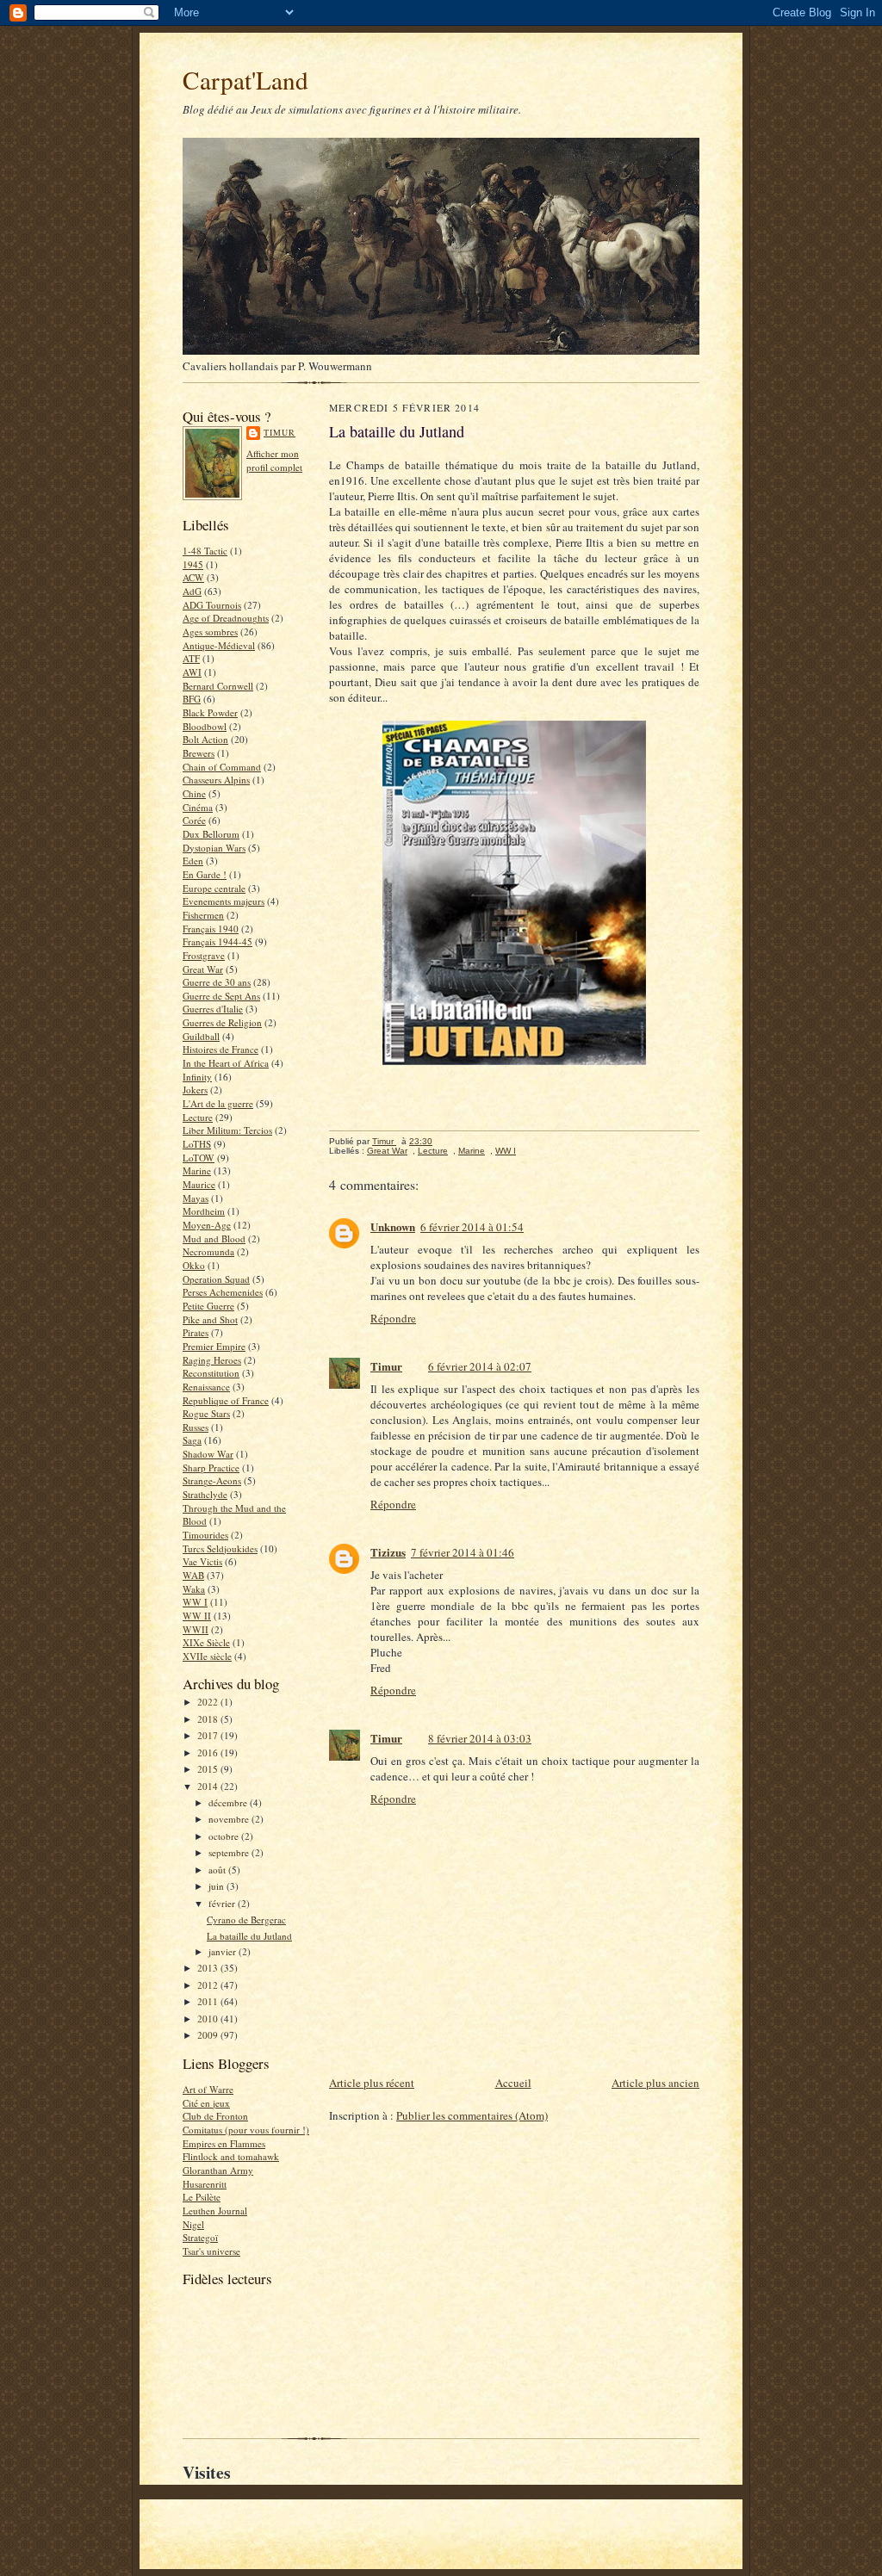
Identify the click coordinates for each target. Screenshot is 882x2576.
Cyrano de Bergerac (246, 1920)
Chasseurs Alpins (216, 780)
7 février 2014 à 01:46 (463, 1552)
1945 (193, 564)
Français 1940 (211, 929)
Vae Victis (202, 1561)
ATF (191, 658)
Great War (203, 969)
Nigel (193, 2224)
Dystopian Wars (214, 848)
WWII (196, 1629)
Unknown (393, 1226)
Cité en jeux (206, 2103)
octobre (225, 1836)
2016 (209, 1752)
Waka (194, 1589)
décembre (229, 1802)
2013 (209, 1968)
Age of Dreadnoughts (226, 618)
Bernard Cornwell (218, 686)
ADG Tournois (212, 605)
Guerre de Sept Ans (221, 996)
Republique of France (226, 1400)
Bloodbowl (205, 726)
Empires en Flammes (224, 2143)
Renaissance (206, 1387)
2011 (209, 2001)
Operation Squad (216, 1279)
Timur (280, 432)
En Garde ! (205, 874)
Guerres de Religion (222, 1022)
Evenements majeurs (224, 901)
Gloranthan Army (218, 2170)
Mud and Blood (214, 1238)
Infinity (197, 1077)
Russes (196, 1427)
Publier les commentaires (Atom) (472, 2115)
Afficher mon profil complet (274, 460)
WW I (195, 1602)
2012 (209, 1985)
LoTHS (197, 1144)
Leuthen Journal (215, 2211)
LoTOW (199, 1158)
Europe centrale (214, 888)
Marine (197, 1170)
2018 (209, 1719)
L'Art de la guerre (218, 1103)
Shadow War (208, 1454)
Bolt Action (205, 739)
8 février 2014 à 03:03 (480, 1738)
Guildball (201, 1036)
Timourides (205, 1535)
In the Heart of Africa (226, 1063)
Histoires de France (220, 1049)
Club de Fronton (215, 2116)
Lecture (198, 1117)
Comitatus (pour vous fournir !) (246, 2130)
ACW (193, 577)
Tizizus (388, 1552)
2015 (209, 1769)
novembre (230, 1819)
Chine (194, 793)
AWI (192, 672)
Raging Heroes (212, 1360)
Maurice (199, 1184)
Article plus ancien (655, 2083)
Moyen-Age (207, 1225)
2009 (209, 2035)
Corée (194, 820)
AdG (192, 591)
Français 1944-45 (217, 941)
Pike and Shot (210, 1319)
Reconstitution (211, 1373)
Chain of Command (222, 767)
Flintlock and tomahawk (231, 2156)
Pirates (196, 1332)
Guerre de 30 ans (217, 982)
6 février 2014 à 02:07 (480, 1366)
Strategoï (200, 2237)
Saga (192, 1440)
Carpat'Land (245, 80)
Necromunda (208, 1251)
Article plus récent (372, 2083)
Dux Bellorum (211, 834)
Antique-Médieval (219, 645)
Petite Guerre (208, 1306)
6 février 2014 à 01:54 (472, 1227)
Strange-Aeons (212, 1480)
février (223, 1903)
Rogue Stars (206, 1413)
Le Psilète (202, 2197)
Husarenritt (205, 2184)
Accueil (513, 2083)
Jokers (195, 1090)
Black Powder (210, 712)
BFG (192, 699)
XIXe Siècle (206, 1642)
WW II (197, 1616)
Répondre (393, 1318)
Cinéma (198, 807)
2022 (209, 1702)
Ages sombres (210, 632)
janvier (224, 1951)
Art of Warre (208, 2089)
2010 (209, 2019)
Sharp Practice (211, 1468)
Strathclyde (205, 1494)
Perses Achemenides (223, 1292)
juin (217, 1886)
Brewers (199, 753)
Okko (194, 1265)
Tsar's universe (211, 2251)
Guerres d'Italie (213, 1009)
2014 (209, 1786)
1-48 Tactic (205, 551)
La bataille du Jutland (249, 1936)
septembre (230, 1852)
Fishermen (203, 915)
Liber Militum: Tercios (227, 1130)
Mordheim (204, 1211)
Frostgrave (204, 955)
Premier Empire (214, 1346)
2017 (209, 1735)
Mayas (196, 1198)
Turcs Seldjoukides (220, 1548)
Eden (193, 861)
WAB (193, 1575)
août (218, 1870)
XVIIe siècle (207, 1656)
